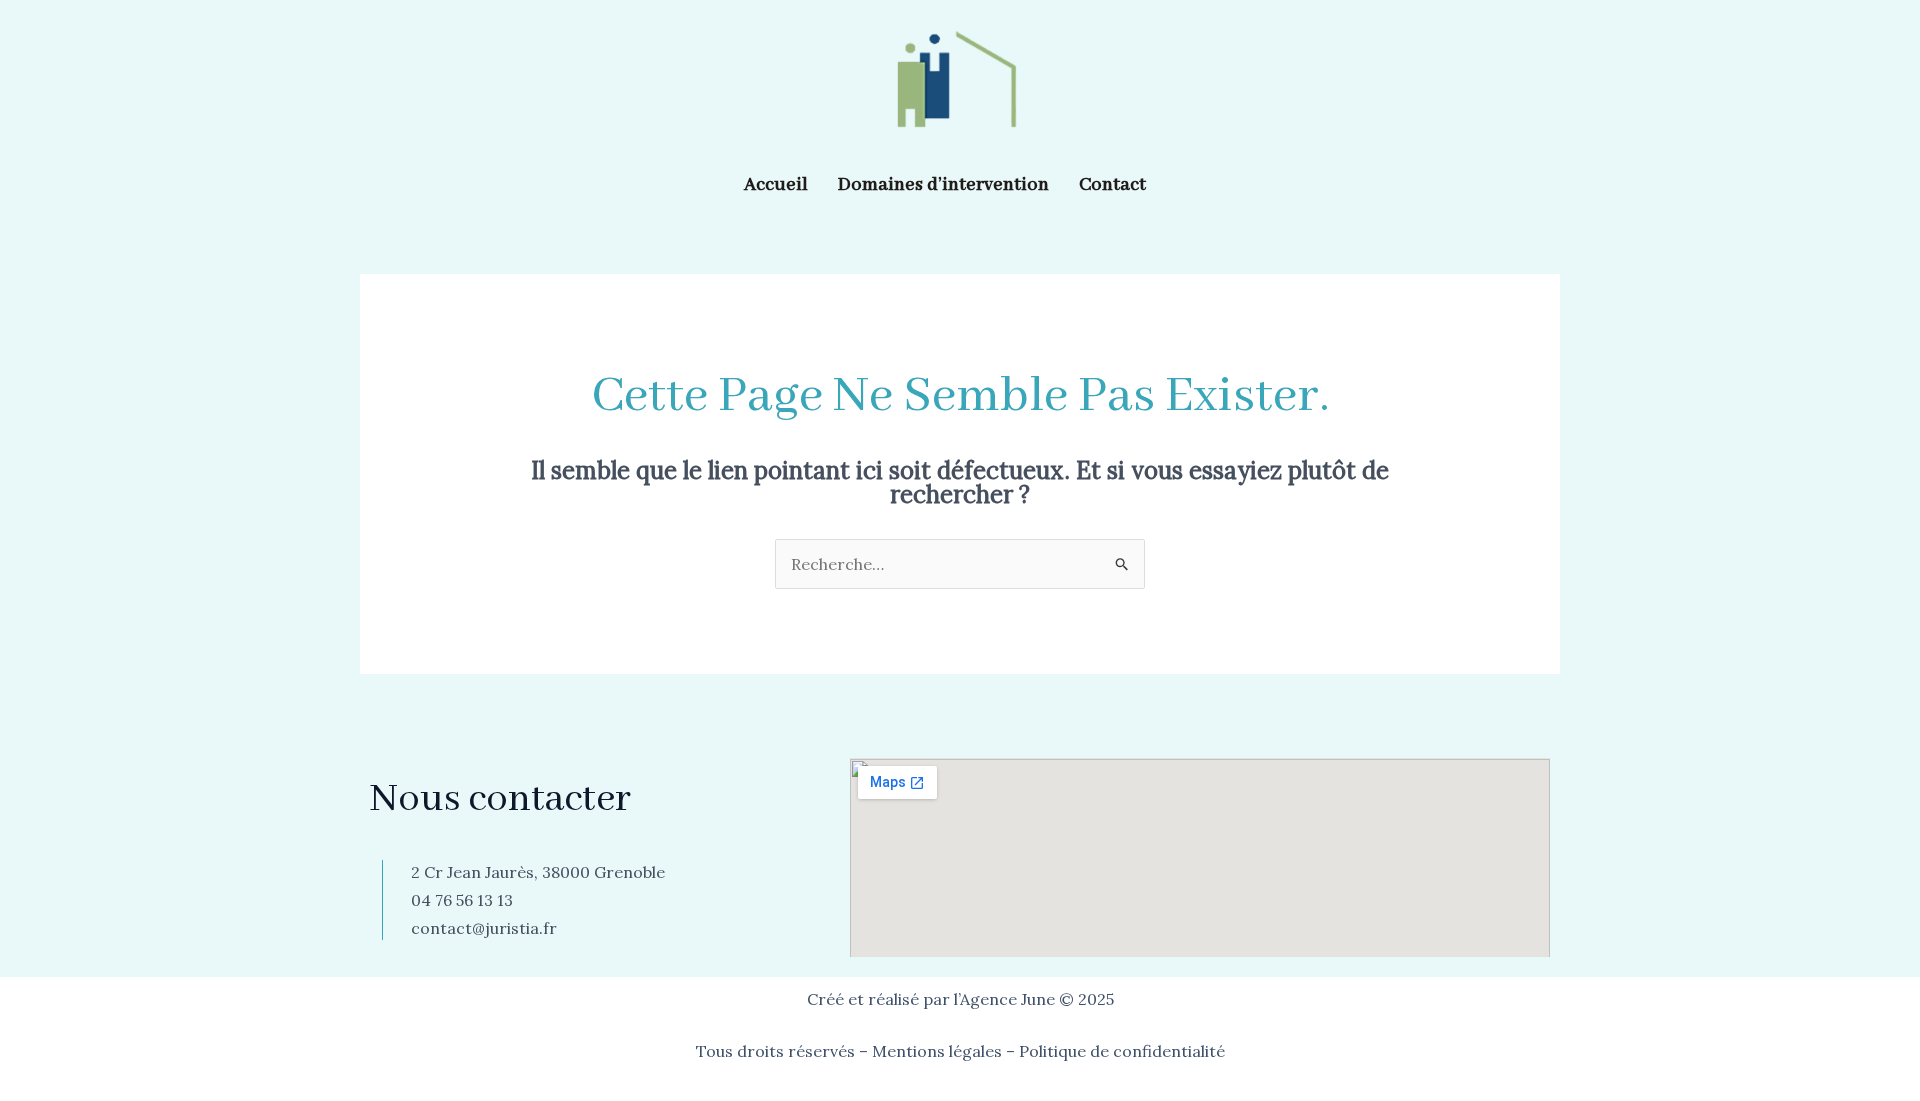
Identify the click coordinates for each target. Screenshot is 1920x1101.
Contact (1112, 185)
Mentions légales (937, 1051)
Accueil (776, 185)
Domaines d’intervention (943, 185)
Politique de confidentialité (1122, 1051)
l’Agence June (1004, 999)
